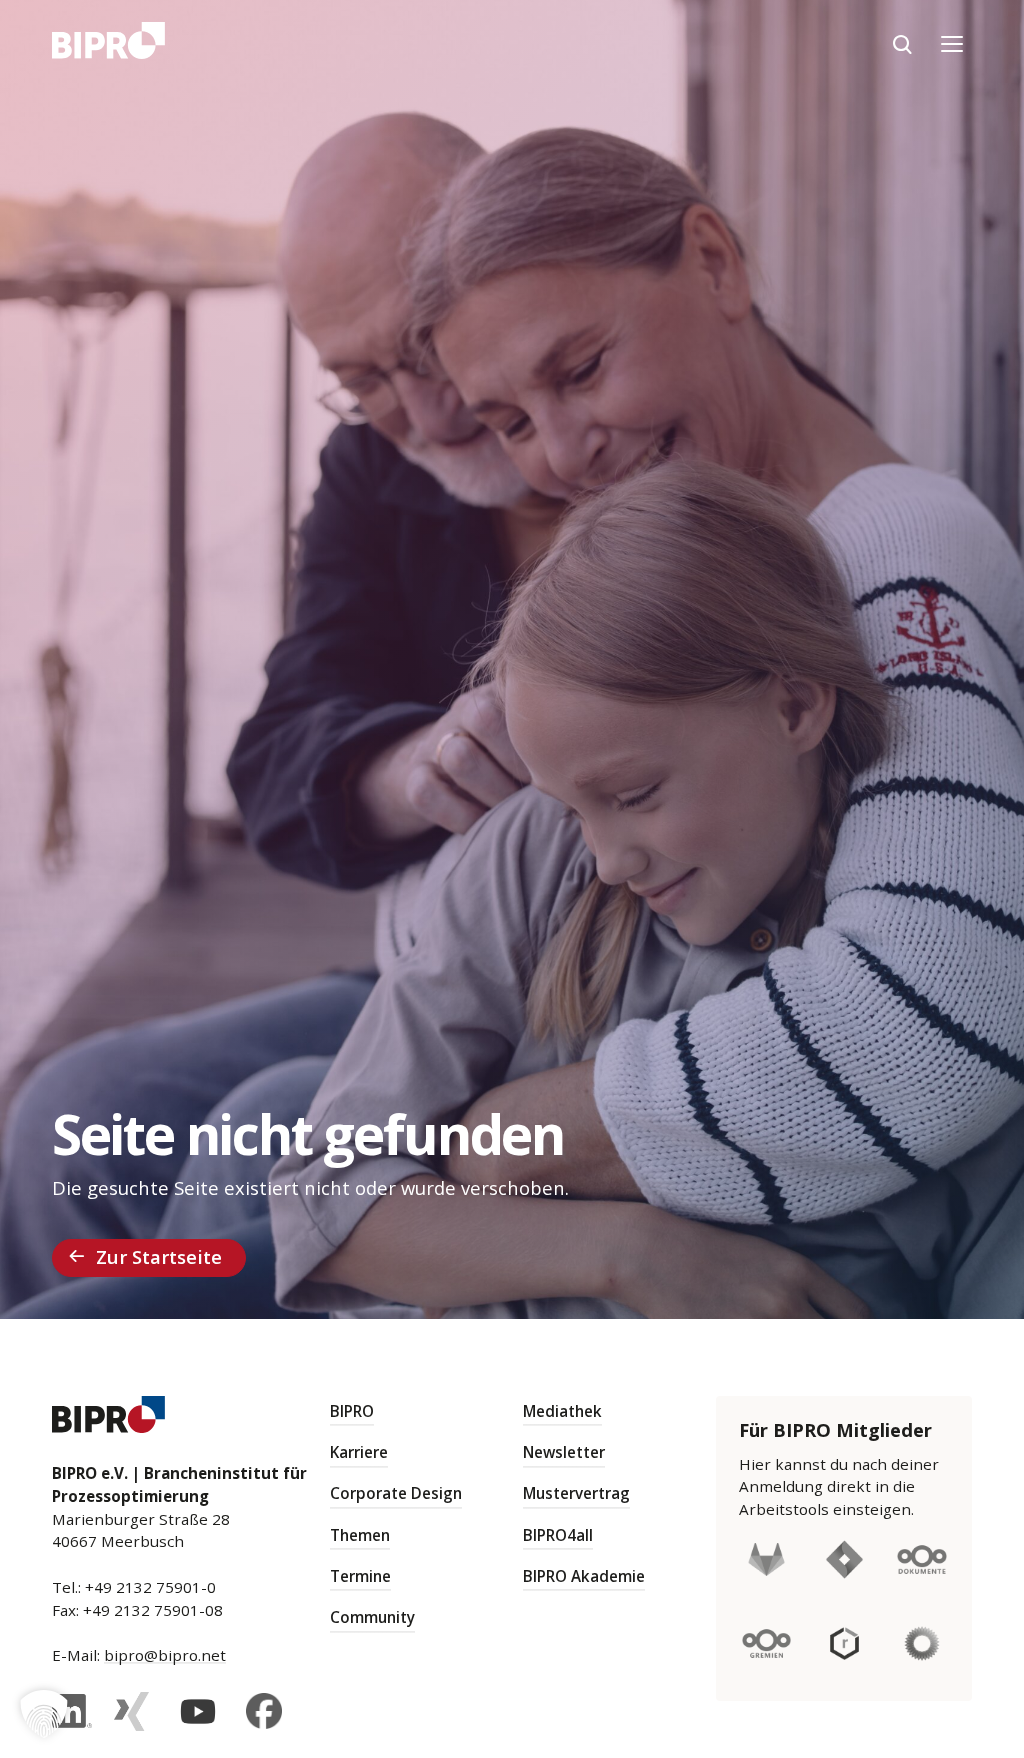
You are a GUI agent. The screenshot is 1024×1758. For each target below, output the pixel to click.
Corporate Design (396, 1493)
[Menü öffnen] (952, 44)
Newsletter (564, 1452)
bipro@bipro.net (165, 1655)
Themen (360, 1535)
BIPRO (352, 1411)
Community (372, 1617)
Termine (360, 1576)
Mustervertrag (576, 1493)
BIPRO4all (558, 1535)
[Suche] (902, 44)
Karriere (359, 1452)
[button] (44, 1714)
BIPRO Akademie (584, 1576)
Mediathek (562, 1411)
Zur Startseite (159, 1256)
